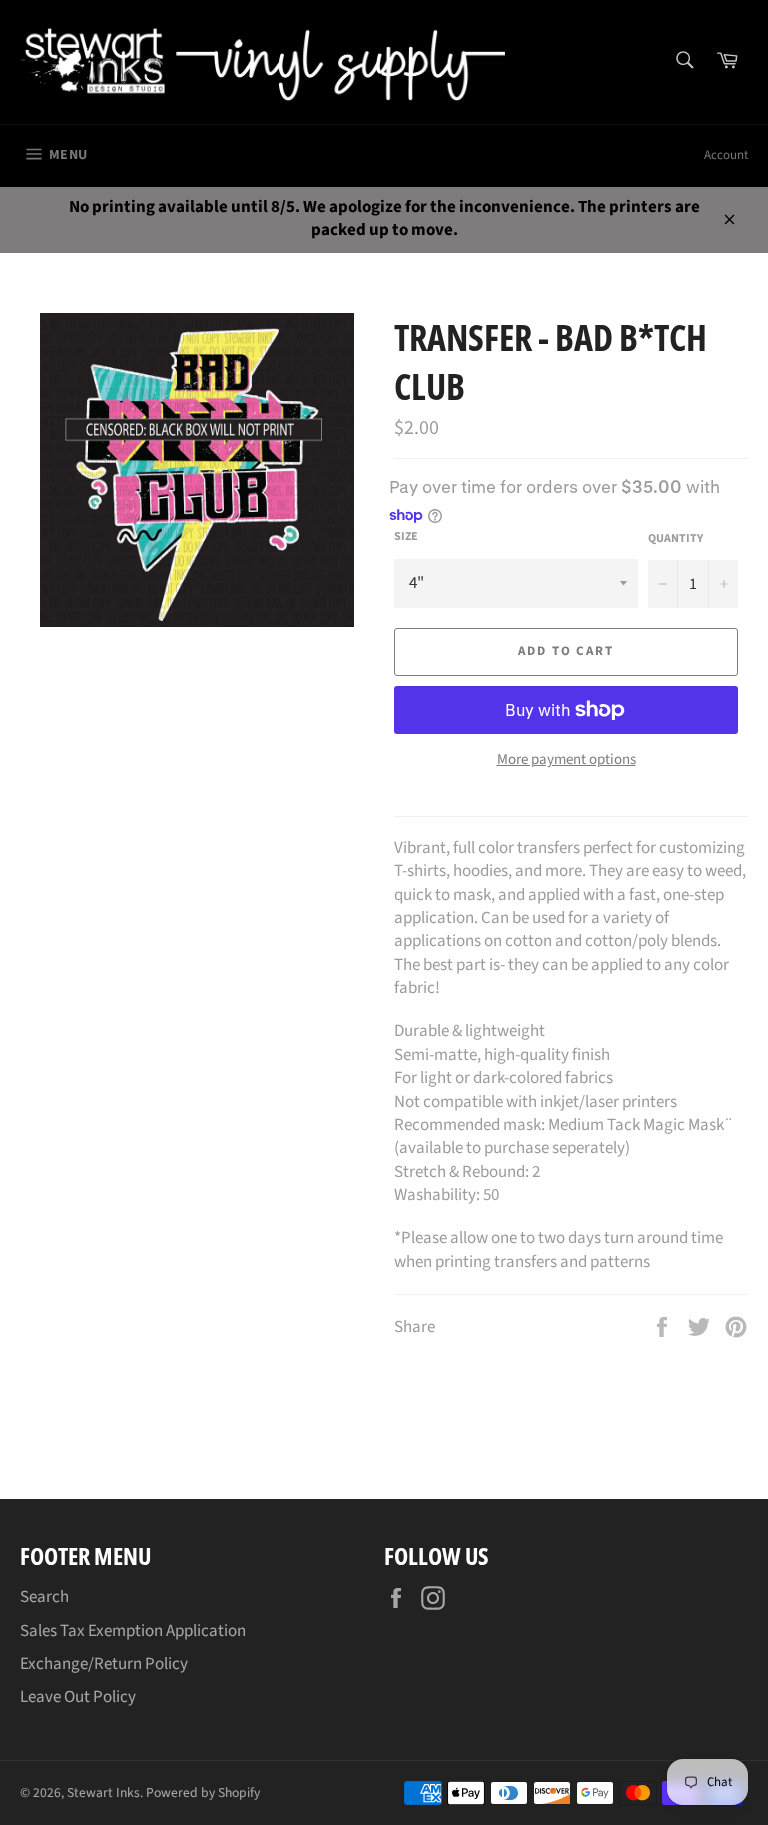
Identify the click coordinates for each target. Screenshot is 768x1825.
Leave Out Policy (78, 1697)
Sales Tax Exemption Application (133, 1631)
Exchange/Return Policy (104, 1664)
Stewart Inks (103, 1792)
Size (406, 537)
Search (44, 1597)
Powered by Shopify (203, 1792)
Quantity (675, 539)
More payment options (566, 760)
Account (726, 155)
